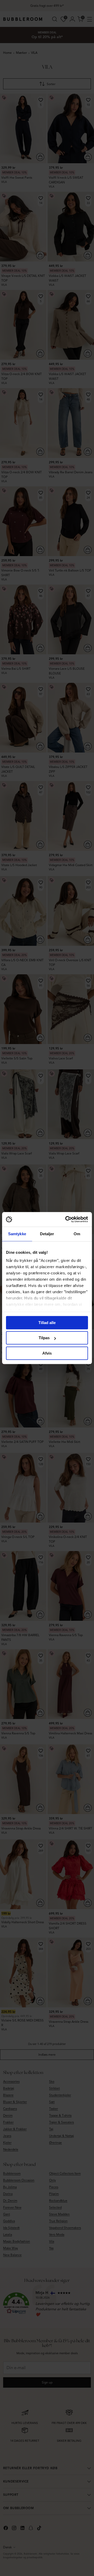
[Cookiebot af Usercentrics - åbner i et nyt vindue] (66, 1219)
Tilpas (44, 1338)
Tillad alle (47, 1323)
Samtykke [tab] (17, 1234)
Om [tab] (77, 1234)
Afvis (47, 1353)
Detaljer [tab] (47, 1234)
